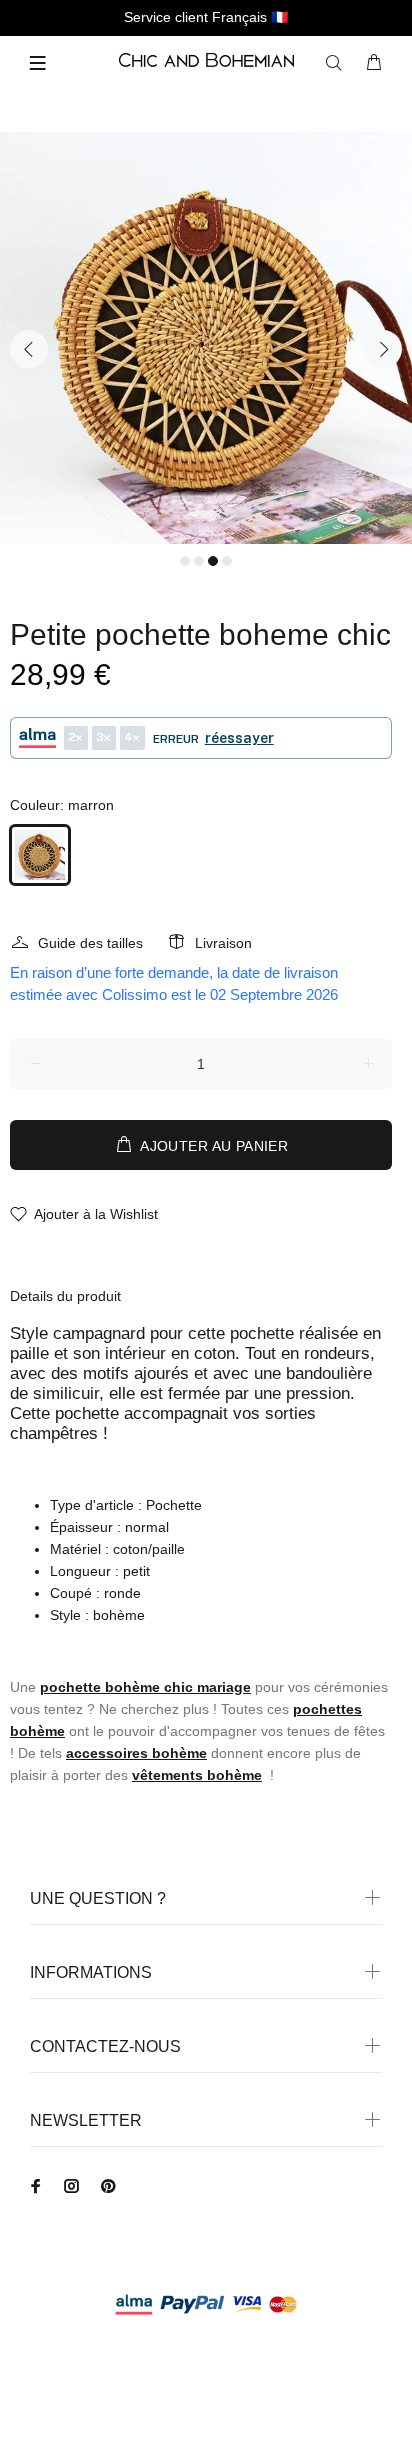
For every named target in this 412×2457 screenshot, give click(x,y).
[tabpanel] (206, 338)
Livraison (223, 943)
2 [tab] (199, 561)
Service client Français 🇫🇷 (206, 17)
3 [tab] (213, 561)
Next (383, 349)
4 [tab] (227, 561)
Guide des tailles (90, 943)
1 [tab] (185, 561)
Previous (29, 349)
